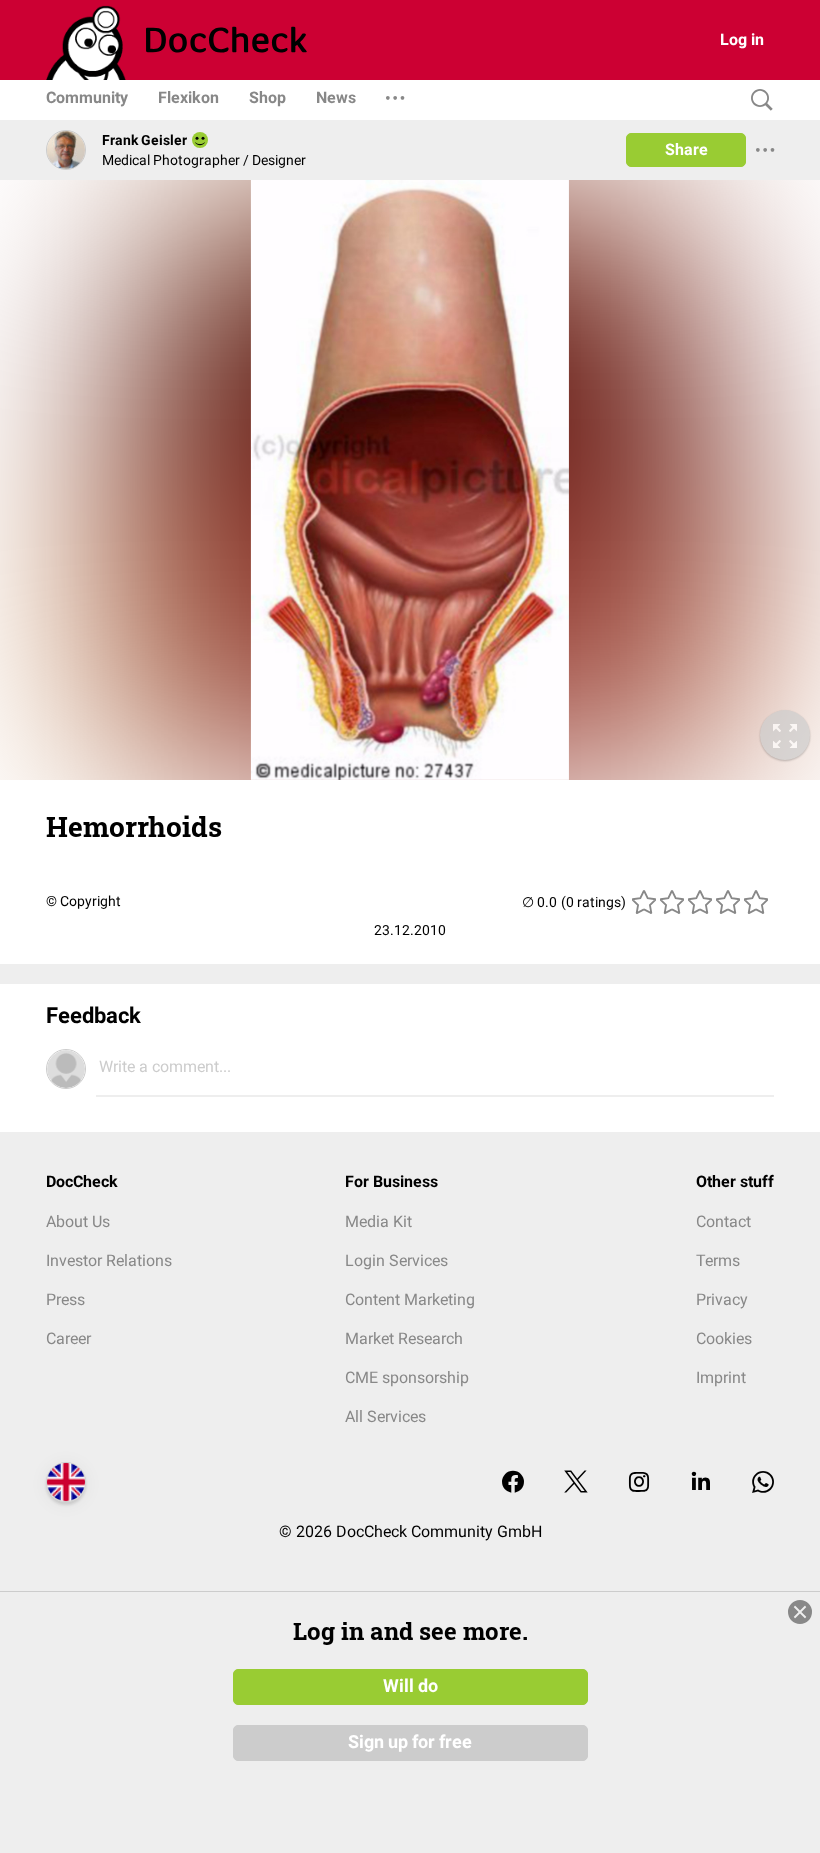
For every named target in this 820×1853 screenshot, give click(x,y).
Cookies (724, 1338)
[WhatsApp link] (763, 1483)
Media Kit (378, 1221)
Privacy (722, 1299)
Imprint (721, 1377)
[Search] (757, 100)
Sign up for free (410, 1742)
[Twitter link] (576, 1483)
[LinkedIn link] (701, 1483)
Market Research (404, 1338)
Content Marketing (410, 1299)
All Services (385, 1416)
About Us (78, 1221)
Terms (718, 1260)
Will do (410, 1686)
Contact (723, 1221)
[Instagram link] (639, 1483)
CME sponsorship (407, 1377)
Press (65, 1299)
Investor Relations (109, 1260)
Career (68, 1338)
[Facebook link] (513, 1483)
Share (686, 149)
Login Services (396, 1260)
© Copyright (83, 901)
